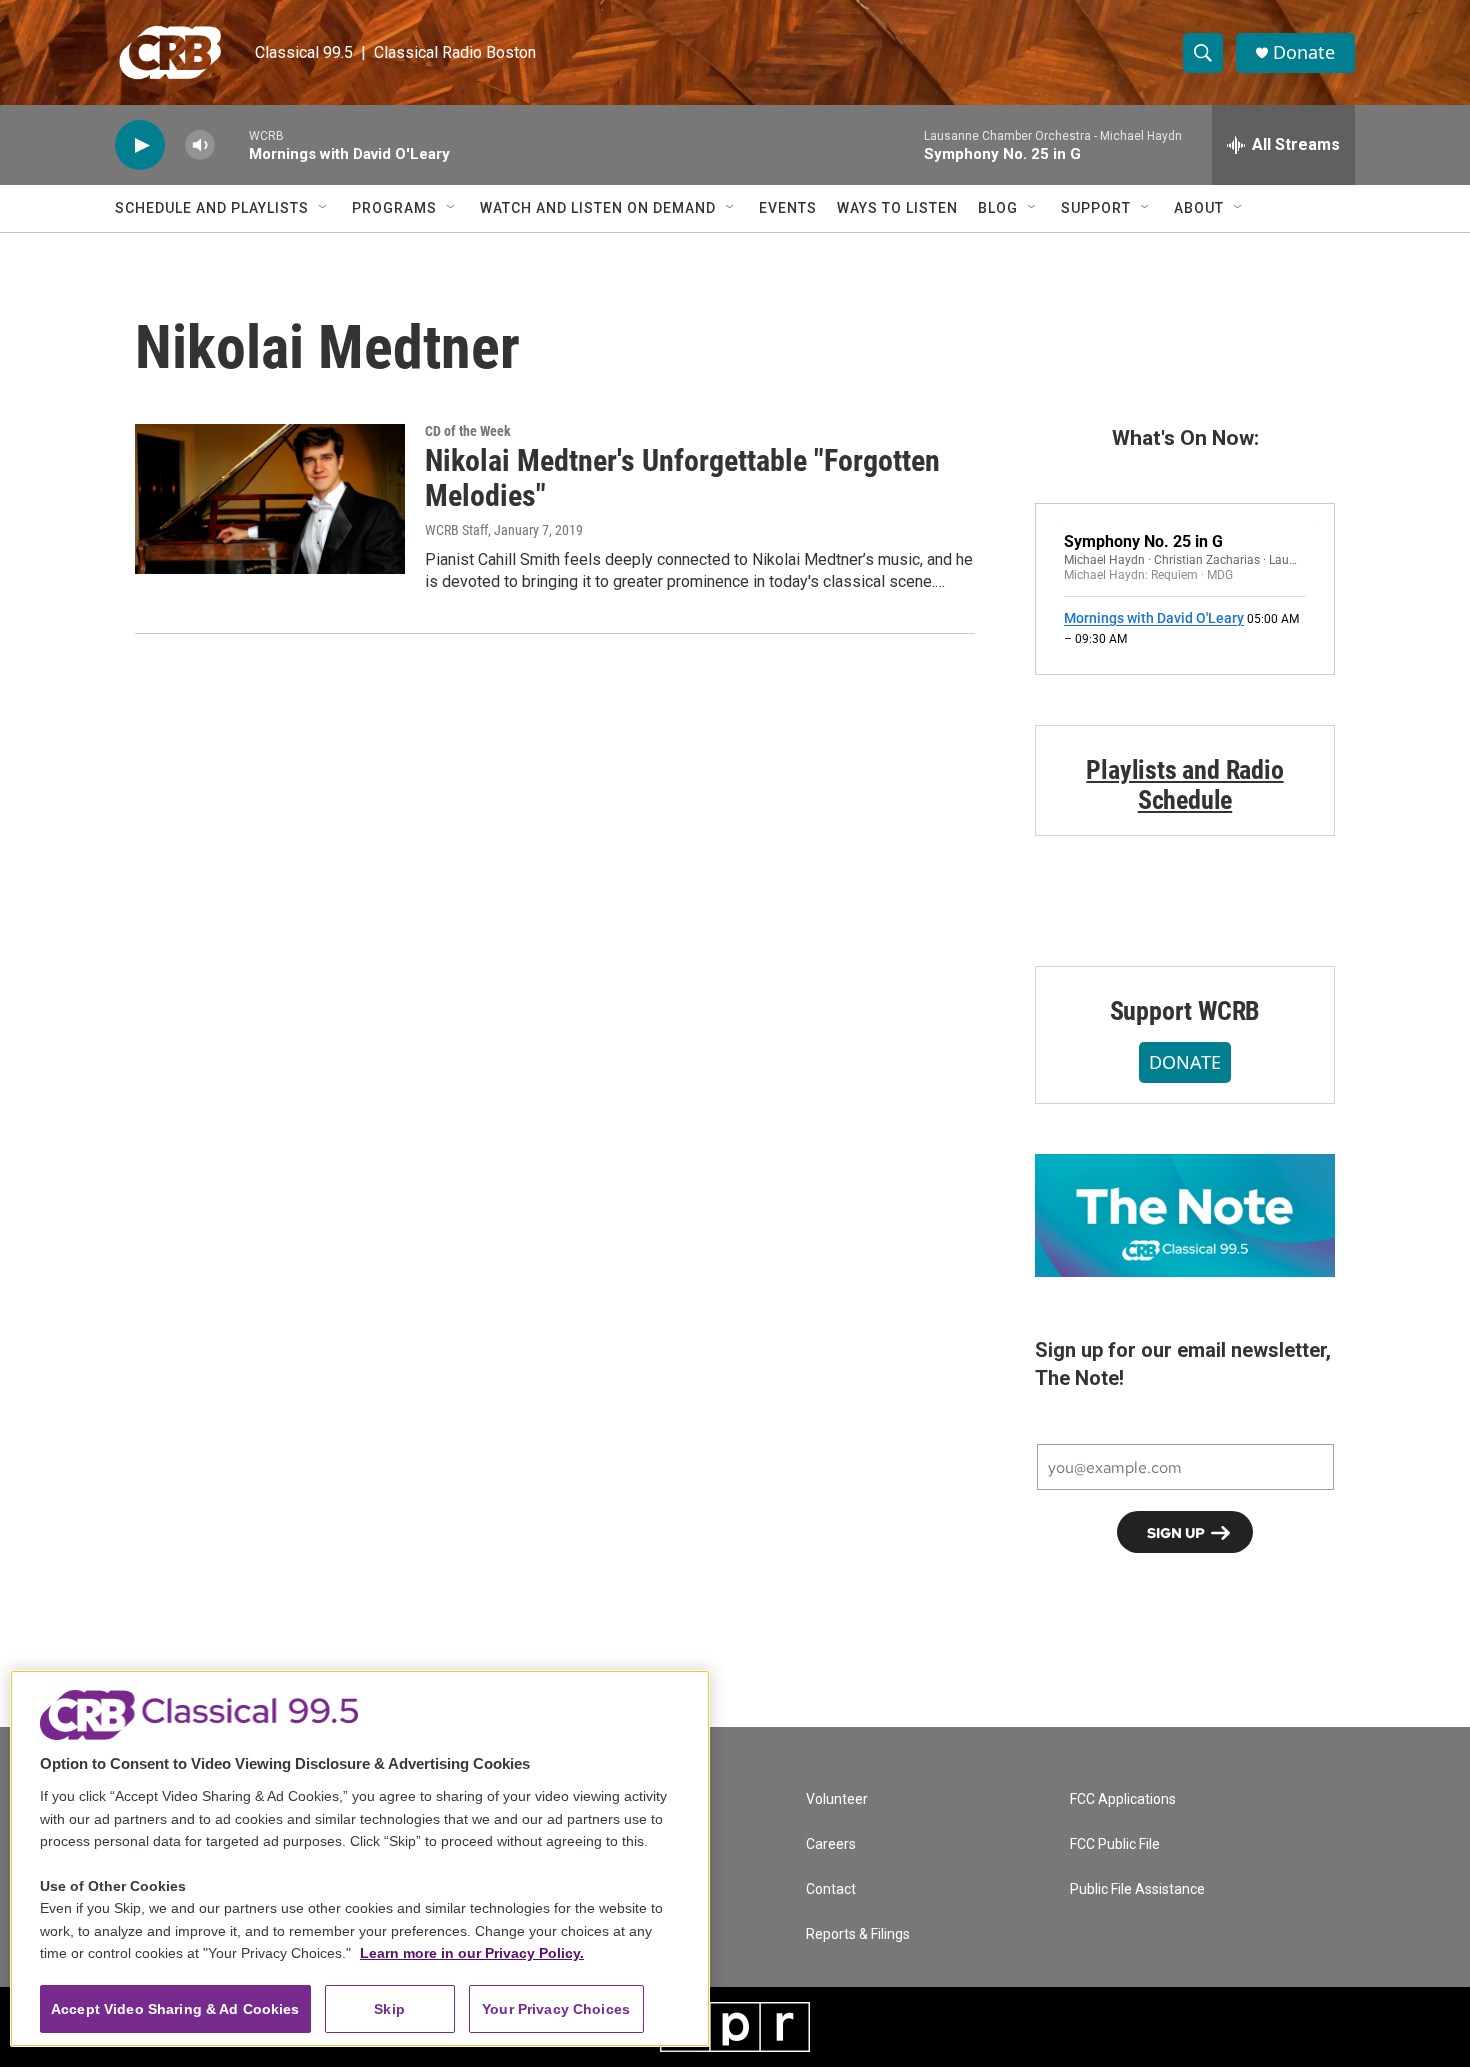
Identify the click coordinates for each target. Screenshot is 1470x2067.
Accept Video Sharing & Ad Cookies (175, 2009)
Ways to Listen (897, 208)
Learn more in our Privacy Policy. (472, 1953)
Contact (831, 1889)
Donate (1304, 52)
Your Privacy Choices (556, 2009)
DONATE (1185, 1062)
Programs (394, 208)
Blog (998, 208)
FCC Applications (1123, 1799)
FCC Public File (1115, 1844)
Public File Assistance (1137, 1889)
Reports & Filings (858, 1934)
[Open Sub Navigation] (324, 208)
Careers (831, 1844)
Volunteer (837, 1799)
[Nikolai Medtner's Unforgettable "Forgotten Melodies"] (270, 499)
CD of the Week (468, 431)
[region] (360, 1858)
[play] (140, 145)
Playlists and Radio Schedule (1184, 785)
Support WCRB (1185, 1011)
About (1199, 208)
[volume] (200, 145)
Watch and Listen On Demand (598, 208)
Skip (389, 2009)
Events (788, 208)
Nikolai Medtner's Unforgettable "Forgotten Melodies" (682, 478)
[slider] (232, 144)
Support (1096, 208)
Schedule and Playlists (212, 208)
